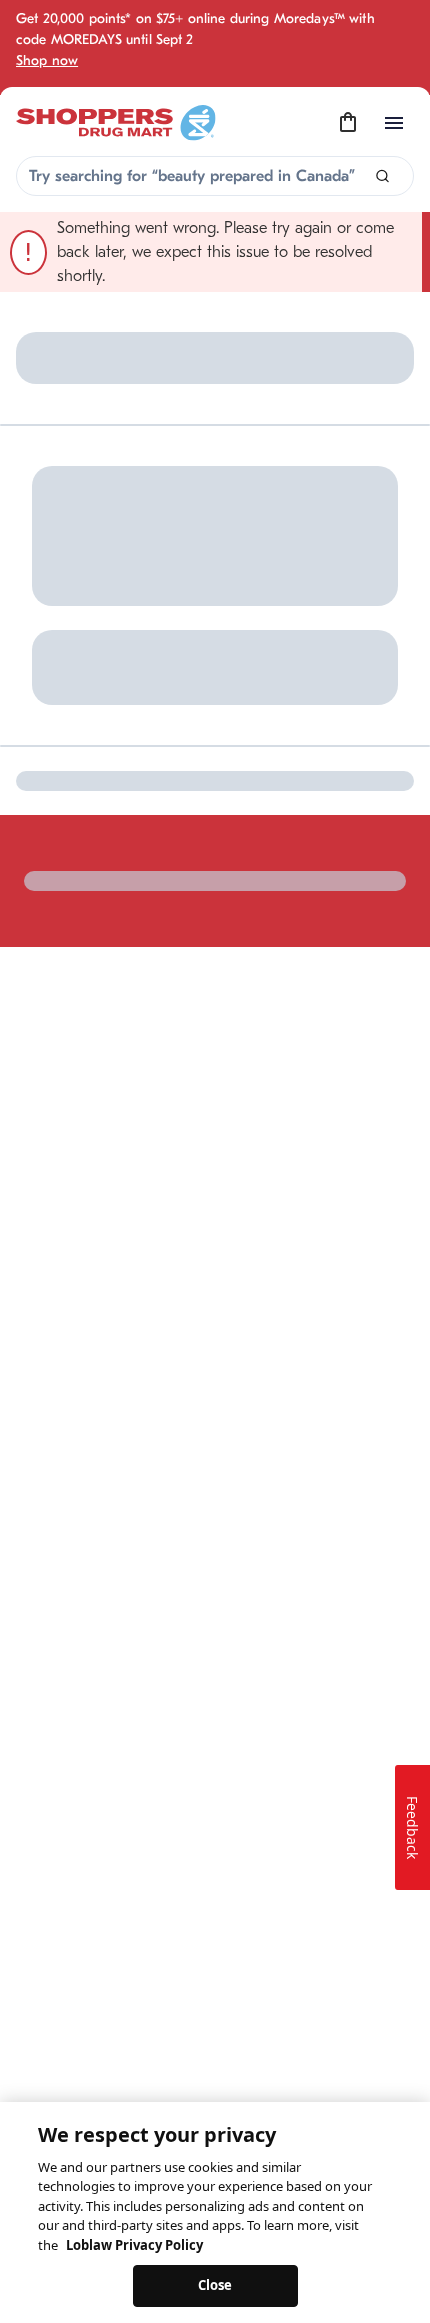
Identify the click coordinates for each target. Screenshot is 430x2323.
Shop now (47, 60)
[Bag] (348, 123)
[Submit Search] (382, 176)
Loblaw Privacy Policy (134, 2245)
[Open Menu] (394, 123)
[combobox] (215, 176)
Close (215, 2285)
